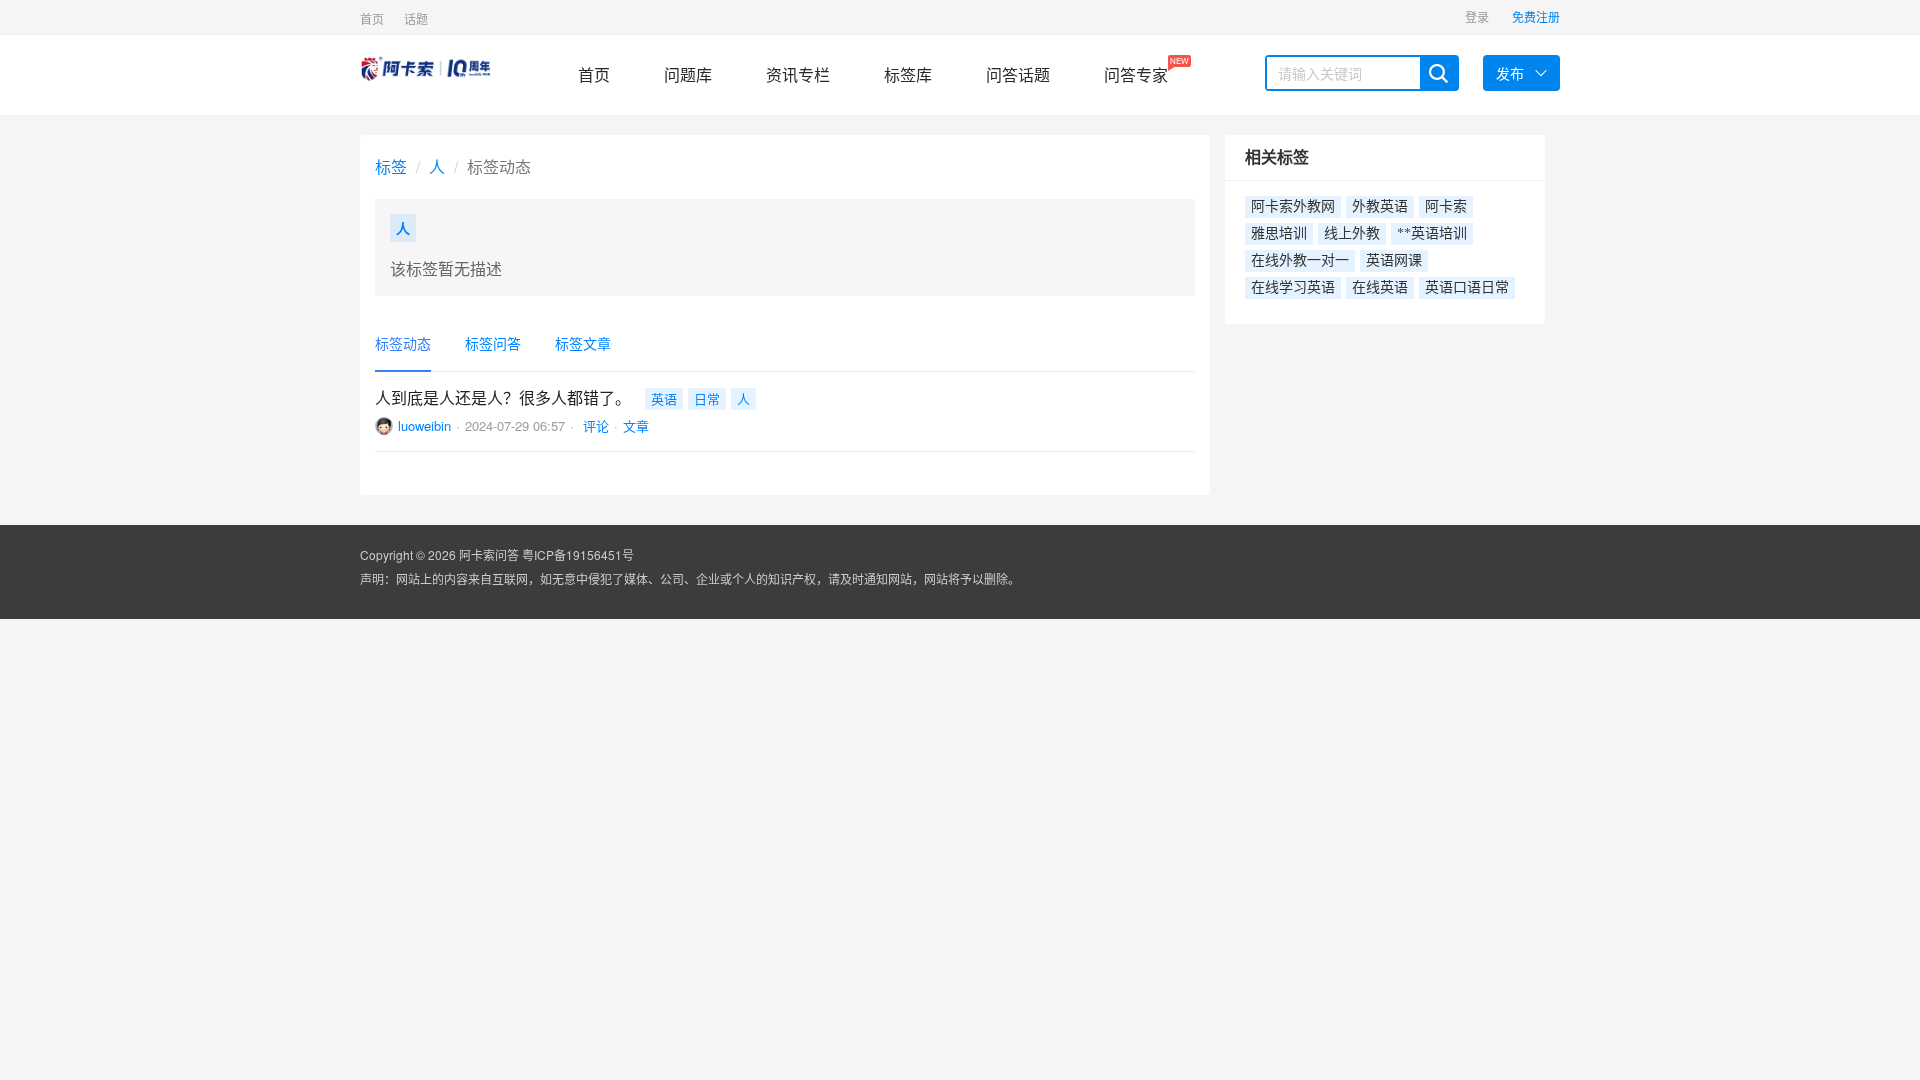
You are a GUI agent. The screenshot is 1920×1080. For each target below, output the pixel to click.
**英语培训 (1432, 233)
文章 (636, 425)
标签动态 (403, 343)
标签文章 (583, 343)
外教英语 (1380, 206)
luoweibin (424, 425)
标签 (391, 166)
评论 (594, 425)
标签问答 (493, 343)
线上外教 (1352, 233)
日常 (707, 398)
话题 (416, 18)
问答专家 (1136, 70)
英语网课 (1394, 260)
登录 (1477, 16)
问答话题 (1018, 74)
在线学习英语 (1293, 287)
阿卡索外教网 (1293, 206)
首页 (372, 18)
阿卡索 (1446, 206)
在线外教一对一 (1300, 260)
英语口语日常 (1467, 287)
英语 (664, 398)
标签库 (908, 74)
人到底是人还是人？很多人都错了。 (503, 397)
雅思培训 (1279, 233)
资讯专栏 (798, 74)
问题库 (688, 74)
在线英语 (1380, 287)
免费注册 (1536, 16)
